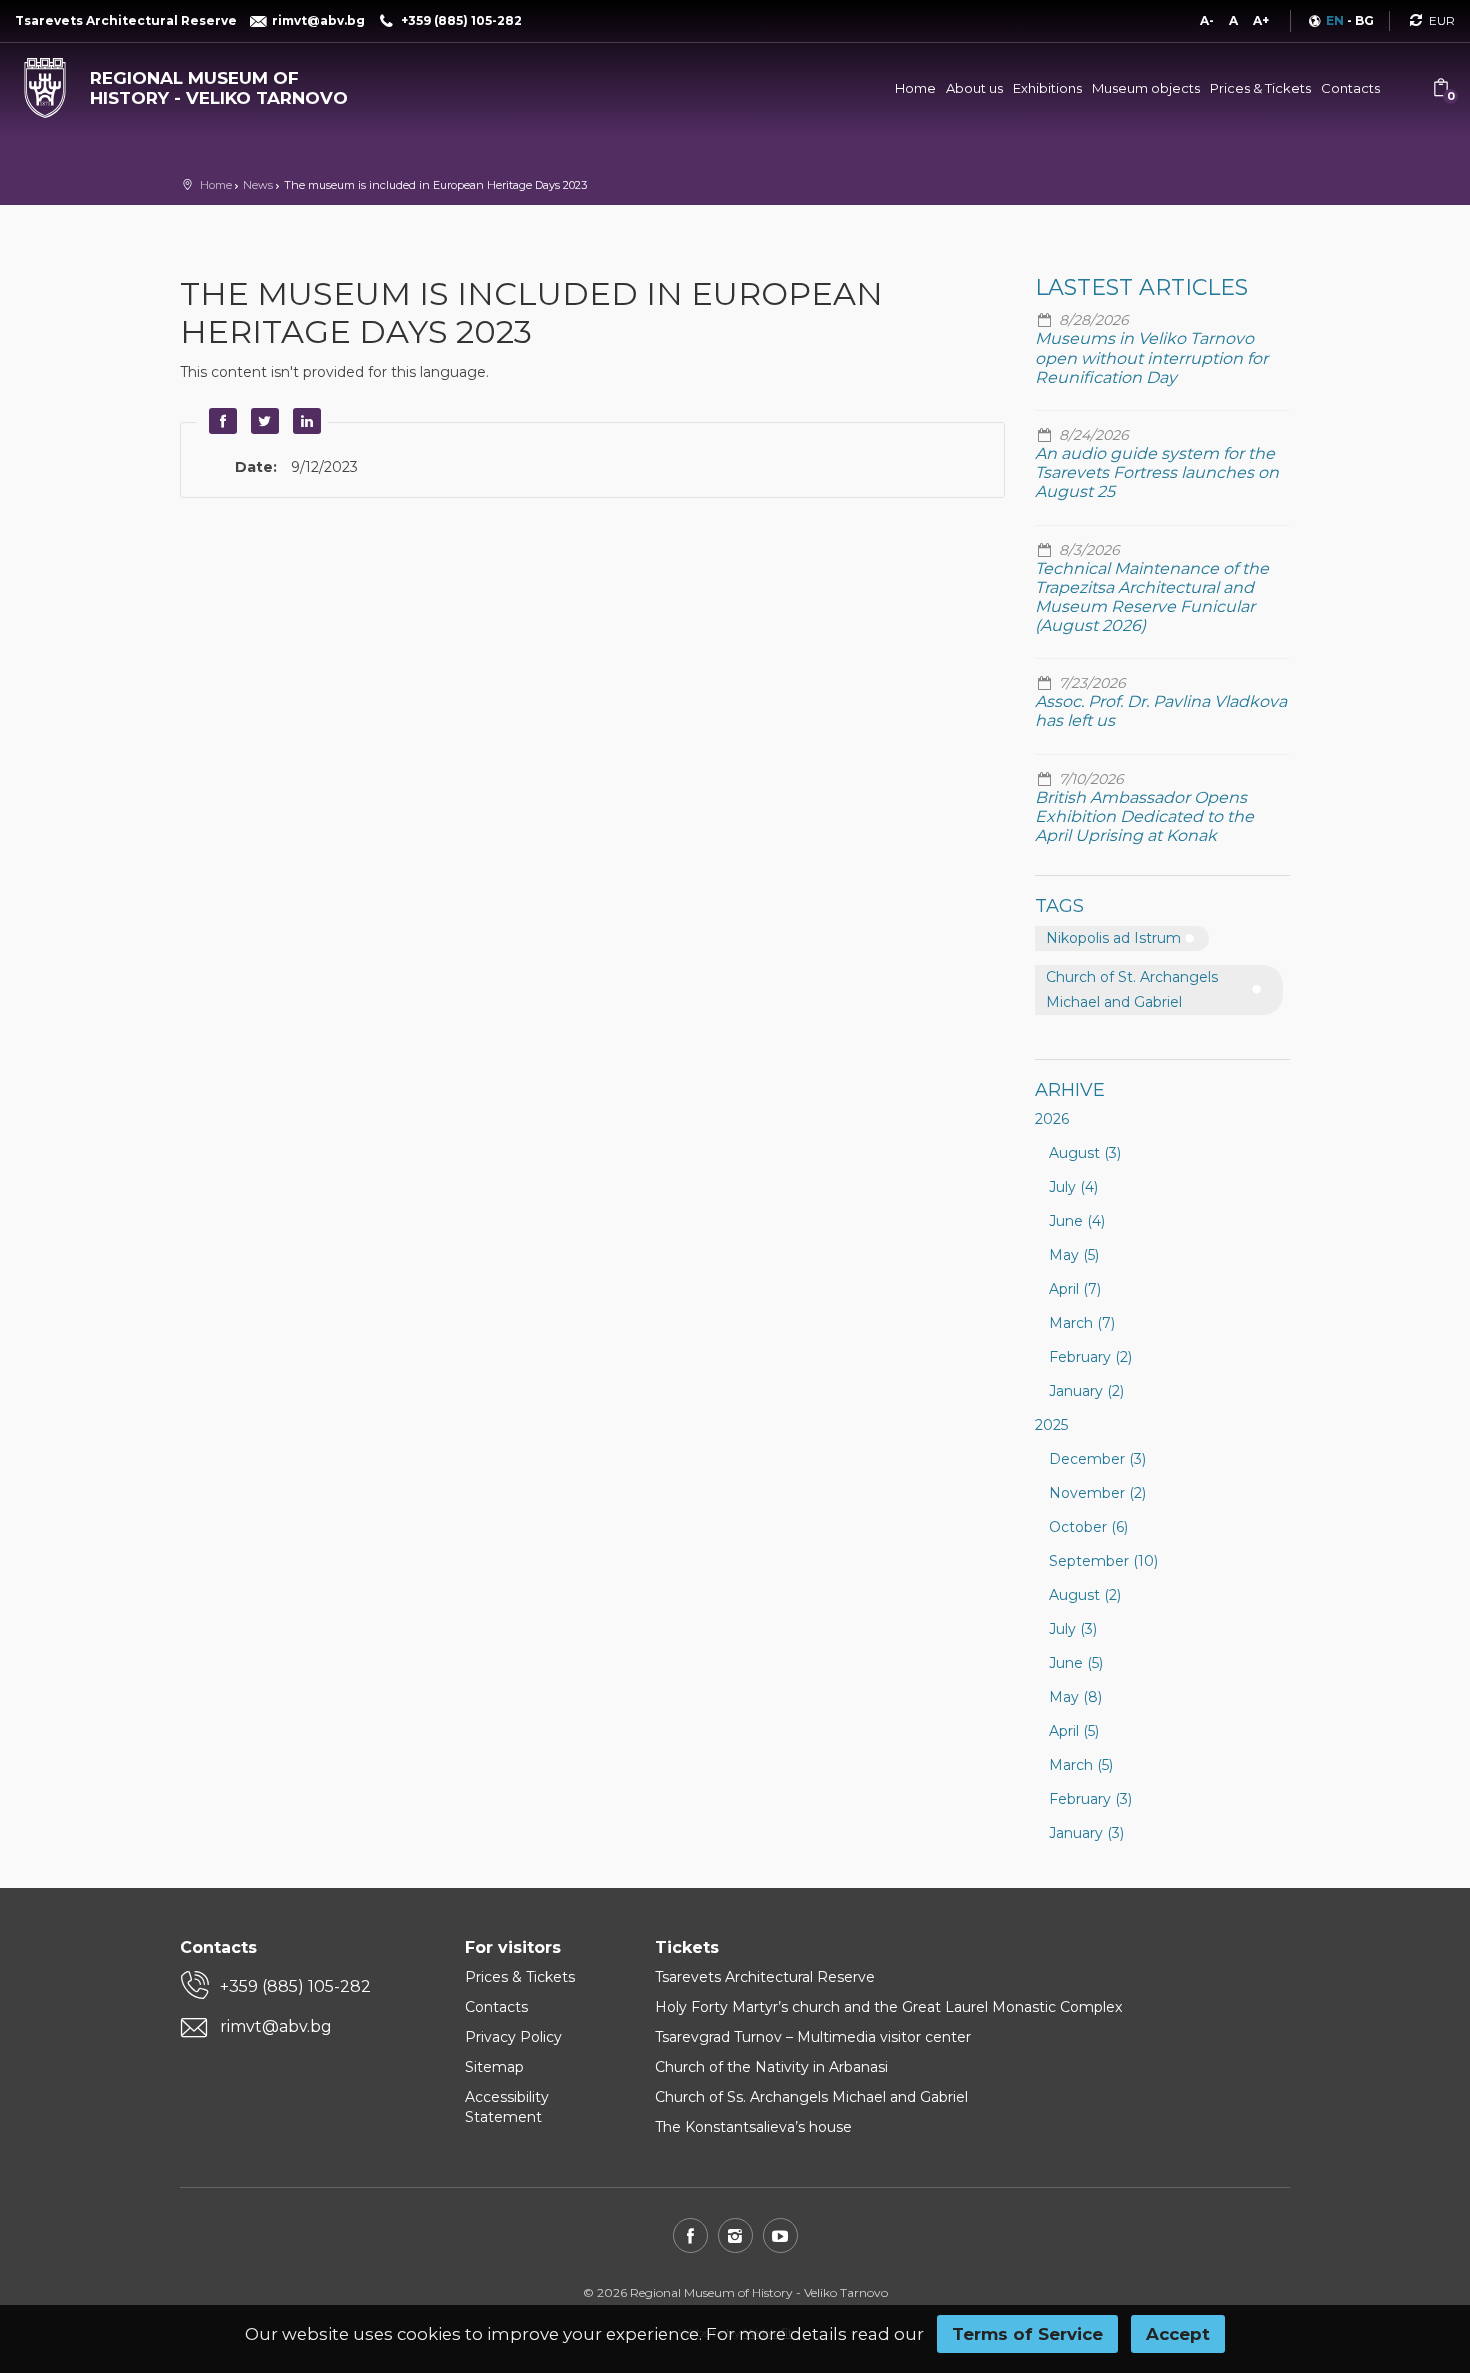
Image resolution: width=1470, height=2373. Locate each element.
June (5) (1076, 1663)
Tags (1059, 906)
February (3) (1090, 1799)
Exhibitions (1047, 88)
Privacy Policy (513, 2037)
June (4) (1077, 1221)
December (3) (1097, 1459)
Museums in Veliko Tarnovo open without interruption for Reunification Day (1151, 357)
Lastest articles (1141, 287)
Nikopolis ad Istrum (1113, 938)
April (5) (1074, 1731)
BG (1364, 20)
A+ (1261, 20)
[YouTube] (780, 2235)
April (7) (1075, 1289)
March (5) (1081, 1765)
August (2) (1085, 1595)
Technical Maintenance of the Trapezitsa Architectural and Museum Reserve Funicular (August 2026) (1152, 597)
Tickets (687, 1947)
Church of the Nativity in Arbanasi (771, 2067)
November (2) (1097, 1493)
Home (915, 88)
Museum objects (1146, 88)
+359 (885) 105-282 (295, 1986)
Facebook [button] (220, 421)
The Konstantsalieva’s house (753, 2127)
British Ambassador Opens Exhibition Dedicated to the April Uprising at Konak (1144, 816)
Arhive (1070, 1090)
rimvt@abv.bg (276, 2026)
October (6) (1088, 1527)
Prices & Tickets (1260, 88)
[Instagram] (735, 2235)
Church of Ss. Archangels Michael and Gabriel (811, 2097)
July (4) (1073, 1187)
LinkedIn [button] (304, 421)
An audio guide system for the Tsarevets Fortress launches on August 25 (1157, 472)
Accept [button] (1178, 2334)
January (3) (1086, 1833)
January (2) (1086, 1391)
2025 (1051, 1425)
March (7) (1082, 1323)
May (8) (1075, 1697)
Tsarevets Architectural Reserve (765, 1977)
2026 (1052, 1119)
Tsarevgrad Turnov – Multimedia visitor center (813, 2037)
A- (1207, 20)
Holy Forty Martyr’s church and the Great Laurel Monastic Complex (888, 2007)
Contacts (1350, 88)
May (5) (1074, 1255)
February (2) (1090, 1357)
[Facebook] (690, 2235)
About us (974, 88)
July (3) (1073, 1629)
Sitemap (494, 2067)
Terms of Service (1027, 2334)
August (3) (1085, 1153)
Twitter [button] (262, 421)
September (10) (1103, 1561)
